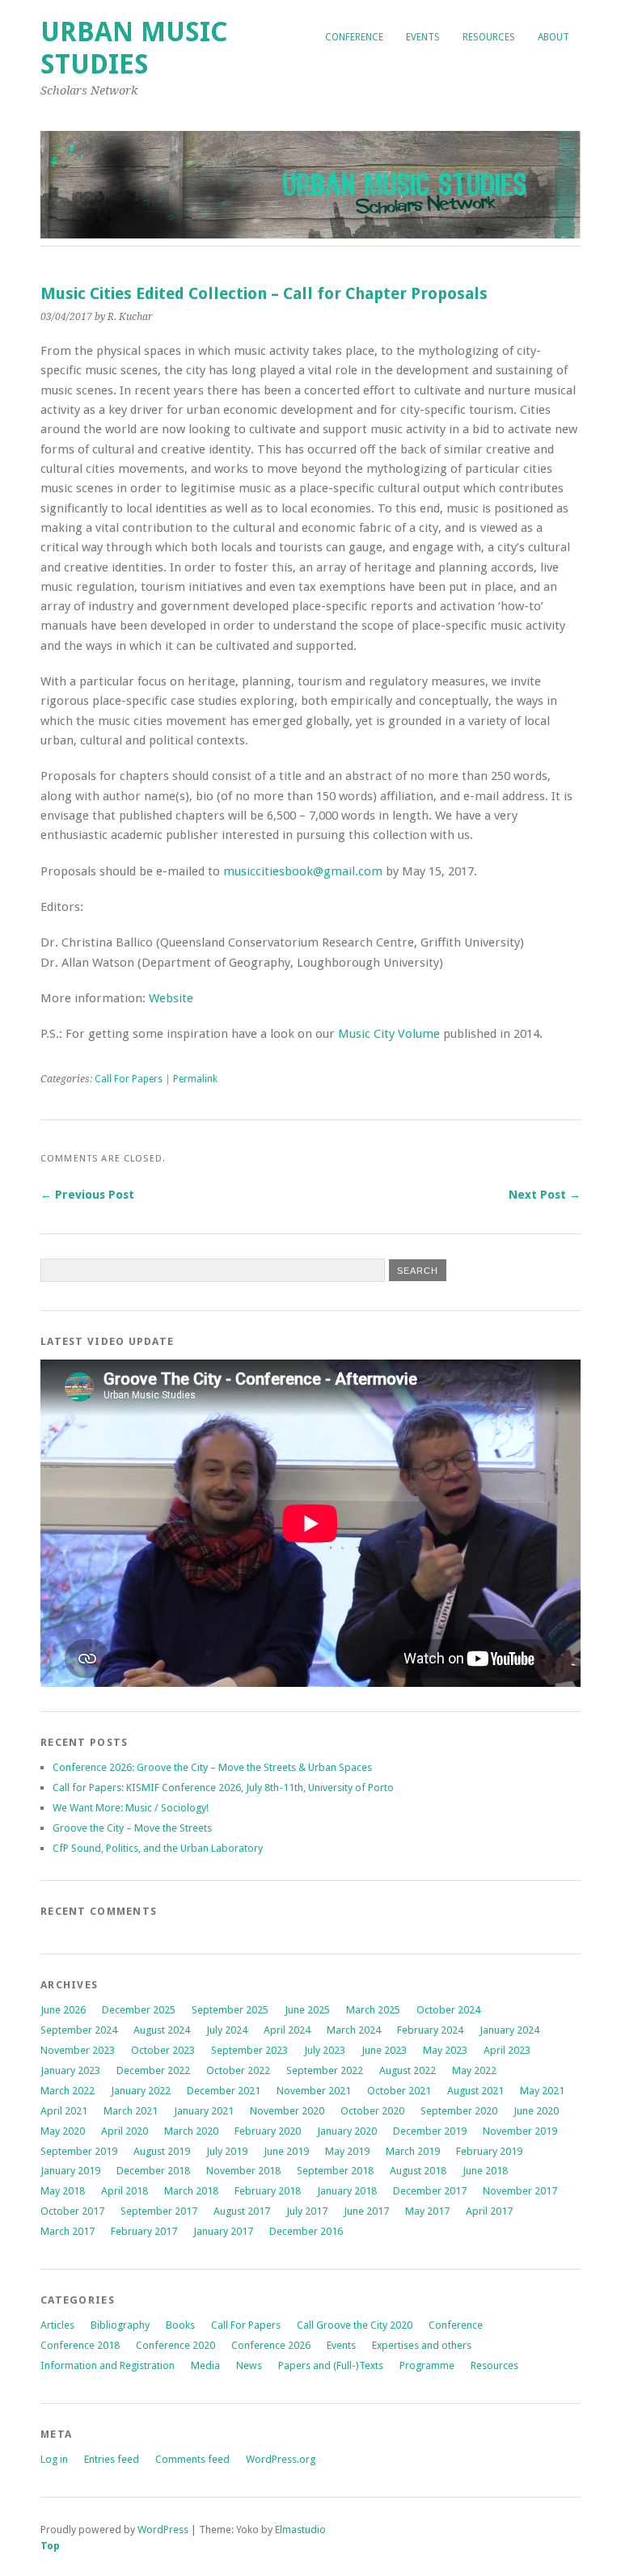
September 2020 (459, 2111)
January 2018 (347, 2191)
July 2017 (307, 2211)
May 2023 (445, 2050)
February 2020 (268, 2131)
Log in (54, 2459)
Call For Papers (129, 1079)
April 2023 (507, 2050)
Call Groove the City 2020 (355, 2325)
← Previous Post (87, 1195)
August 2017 (242, 2211)
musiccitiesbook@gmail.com (303, 871)
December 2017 (430, 2191)
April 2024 (287, 2030)
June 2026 (63, 2010)
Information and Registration (108, 2365)
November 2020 (287, 2111)
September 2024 (79, 2030)
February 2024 (430, 2030)
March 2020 (191, 2131)
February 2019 (489, 2151)
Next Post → (545, 1195)
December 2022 (153, 2070)
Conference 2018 (80, 2345)
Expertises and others (422, 2345)
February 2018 (268, 2191)
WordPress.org (281, 2459)
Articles (57, 2325)
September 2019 (79, 2151)
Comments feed (192, 2459)
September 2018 (335, 2171)
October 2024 (448, 2010)
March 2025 (373, 2010)
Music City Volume (389, 1034)
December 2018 (153, 2171)
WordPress (163, 2530)
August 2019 (162, 2151)
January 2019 (70, 2171)
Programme (427, 2365)
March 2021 (131, 2111)
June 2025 (307, 2010)
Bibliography (120, 2325)
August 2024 (162, 2030)
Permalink (195, 1079)
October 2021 (399, 2091)
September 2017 (159, 2211)
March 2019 (413, 2151)
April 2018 (125, 2191)
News (249, 2365)
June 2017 (366, 2211)
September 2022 (325, 2070)
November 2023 (78, 2050)
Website (171, 998)
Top (50, 2546)
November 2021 (314, 2091)
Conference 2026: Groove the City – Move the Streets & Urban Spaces (212, 1767)
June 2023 (384, 2050)
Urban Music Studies (134, 48)
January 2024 (509, 2030)
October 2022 (238, 2070)
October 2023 (163, 2050)
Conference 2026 (271, 2345)
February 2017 (144, 2231)
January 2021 (204, 2111)
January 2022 (141, 2091)
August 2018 (418, 2171)
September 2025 (230, 2010)
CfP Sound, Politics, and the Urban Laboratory (158, 1848)
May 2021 (542, 2091)
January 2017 (223, 2231)
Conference (354, 37)
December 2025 (139, 2010)
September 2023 (249, 2050)
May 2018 (63, 2191)
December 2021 (224, 2091)
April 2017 (489, 2211)
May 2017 (427, 2211)
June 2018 (485, 2171)
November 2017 (520, 2191)
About (553, 37)
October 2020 (372, 2111)
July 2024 (227, 2030)
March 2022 (68, 2091)
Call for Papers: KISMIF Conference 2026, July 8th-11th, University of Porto (223, 1788)
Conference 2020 (175, 2345)
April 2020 (125, 2131)
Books (180, 2325)
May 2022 (474, 2070)
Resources (489, 37)
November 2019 (520, 2131)
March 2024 (354, 2030)
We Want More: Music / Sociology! (131, 1808)
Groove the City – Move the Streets (133, 1828)
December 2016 (306, 2231)
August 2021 (475, 2091)
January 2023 (70, 2070)
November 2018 (243, 2171)
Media (205, 2365)
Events (423, 37)
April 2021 (64, 2111)
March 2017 (68, 2231)
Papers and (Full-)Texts (331, 2365)
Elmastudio (300, 2530)
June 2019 (286, 2151)
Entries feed (112, 2459)
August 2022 (408, 2070)
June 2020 (536, 2111)
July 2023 (325, 2050)
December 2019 (430, 2131)
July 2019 (227, 2151)
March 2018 (191, 2191)
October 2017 (72, 2211)
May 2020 (63, 2131)
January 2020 (347, 2131)
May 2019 (347, 2151)
